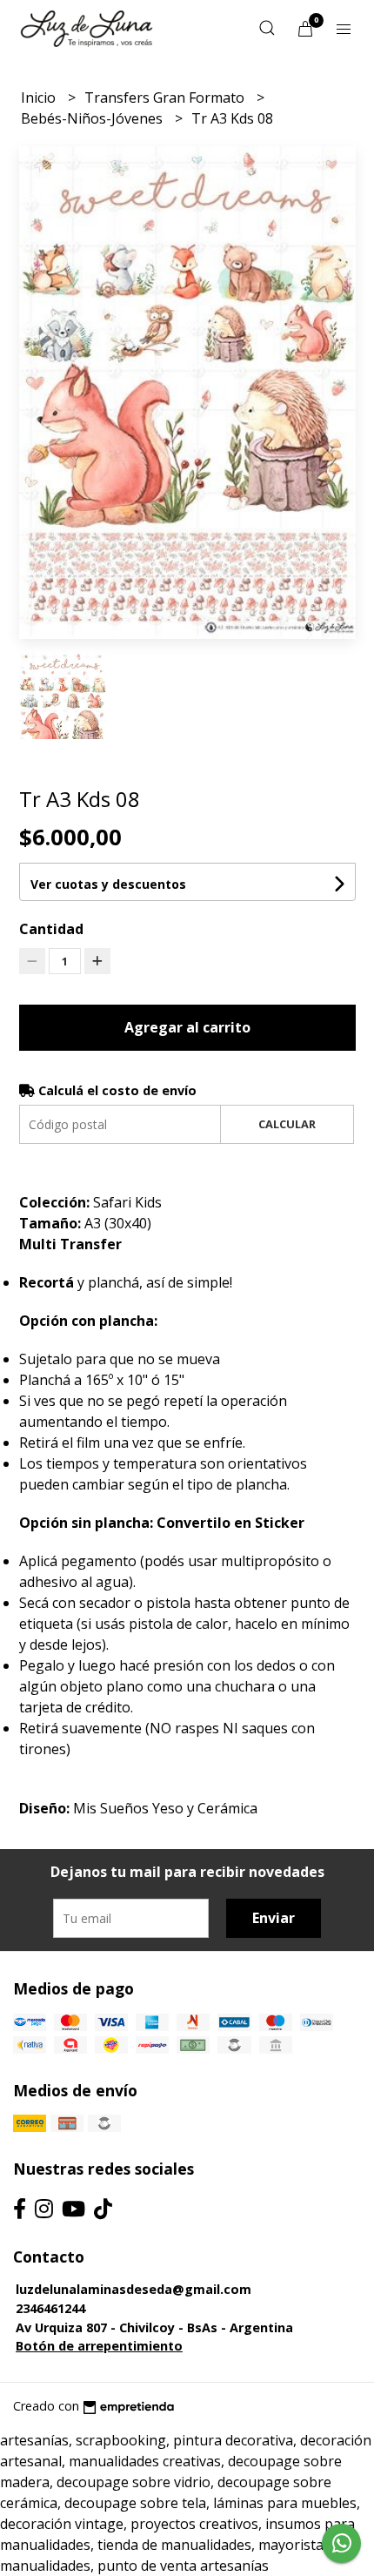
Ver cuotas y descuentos (108, 884)
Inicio (40, 98)
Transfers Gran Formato (166, 98)
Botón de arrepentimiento (99, 2346)
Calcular (287, 1124)
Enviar (274, 1918)
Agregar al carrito (187, 1027)
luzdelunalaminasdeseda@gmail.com (134, 2289)
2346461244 (50, 2308)
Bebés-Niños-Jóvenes (93, 118)
